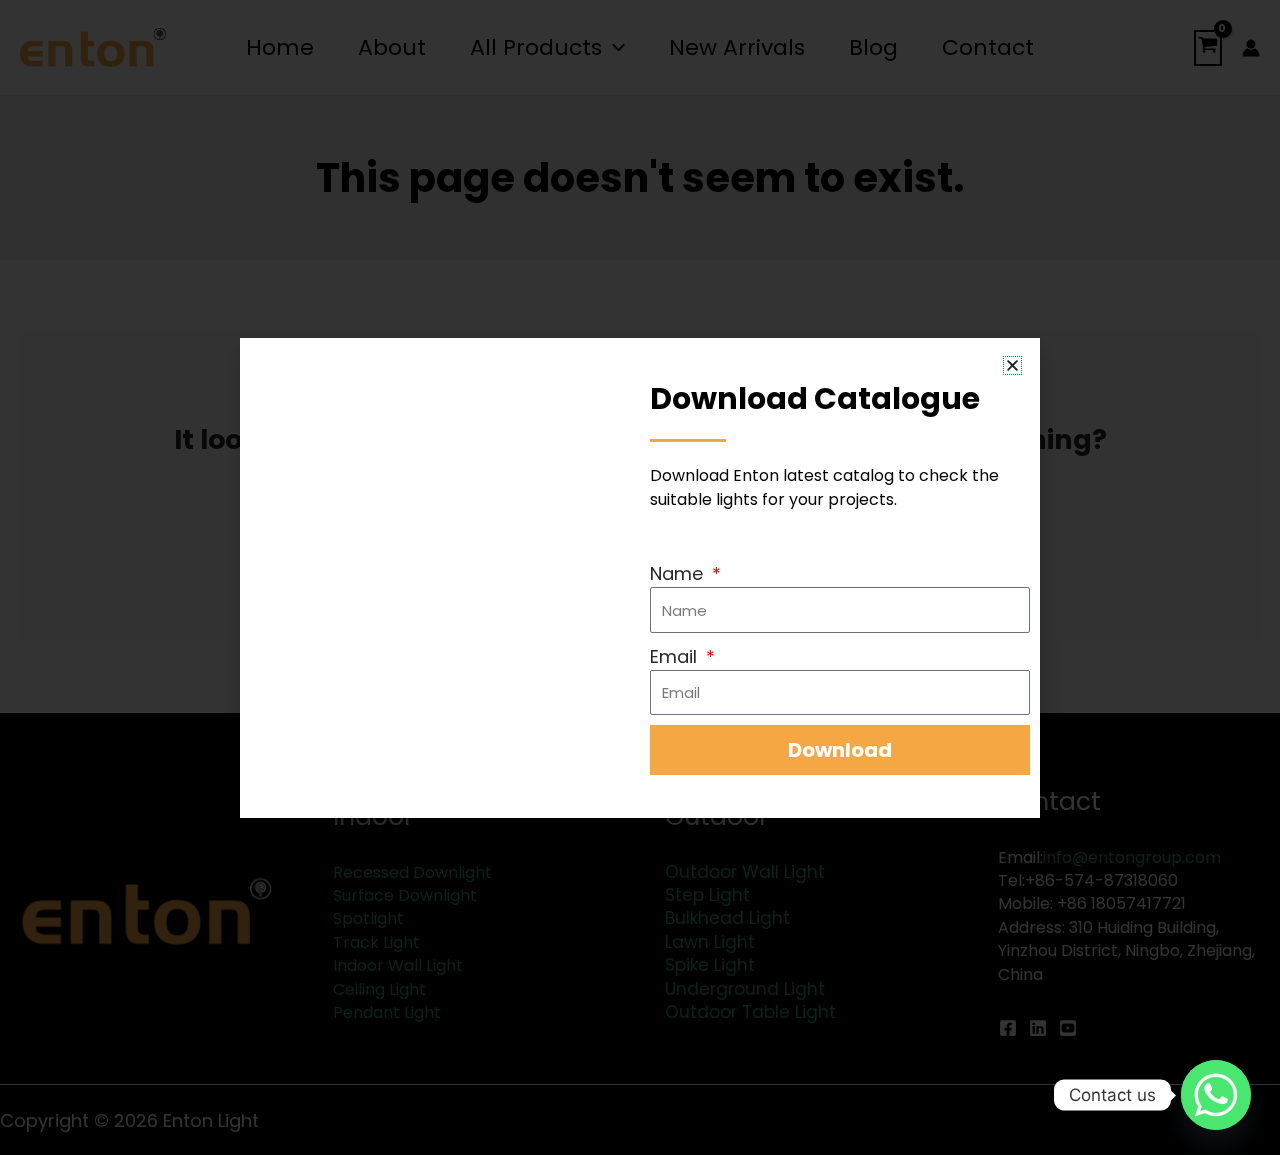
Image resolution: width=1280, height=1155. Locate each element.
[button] (1012, 365)
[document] (640, 577)
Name (679, 573)
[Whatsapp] (1216, 1095)
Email (676, 656)
